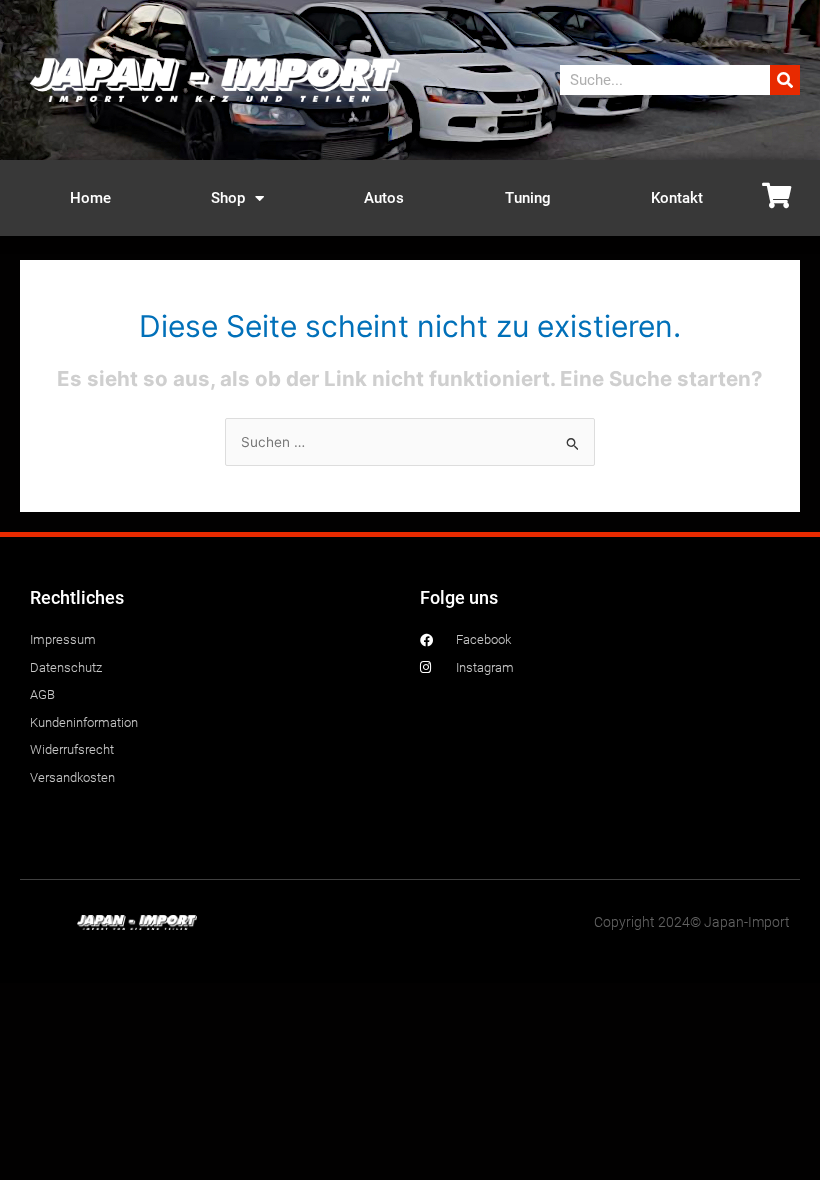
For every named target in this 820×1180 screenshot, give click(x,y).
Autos (384, 198)
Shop (228, 198)
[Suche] (785, 80)
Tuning (528, 198)
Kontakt (677, 198)
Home (90, 198)
